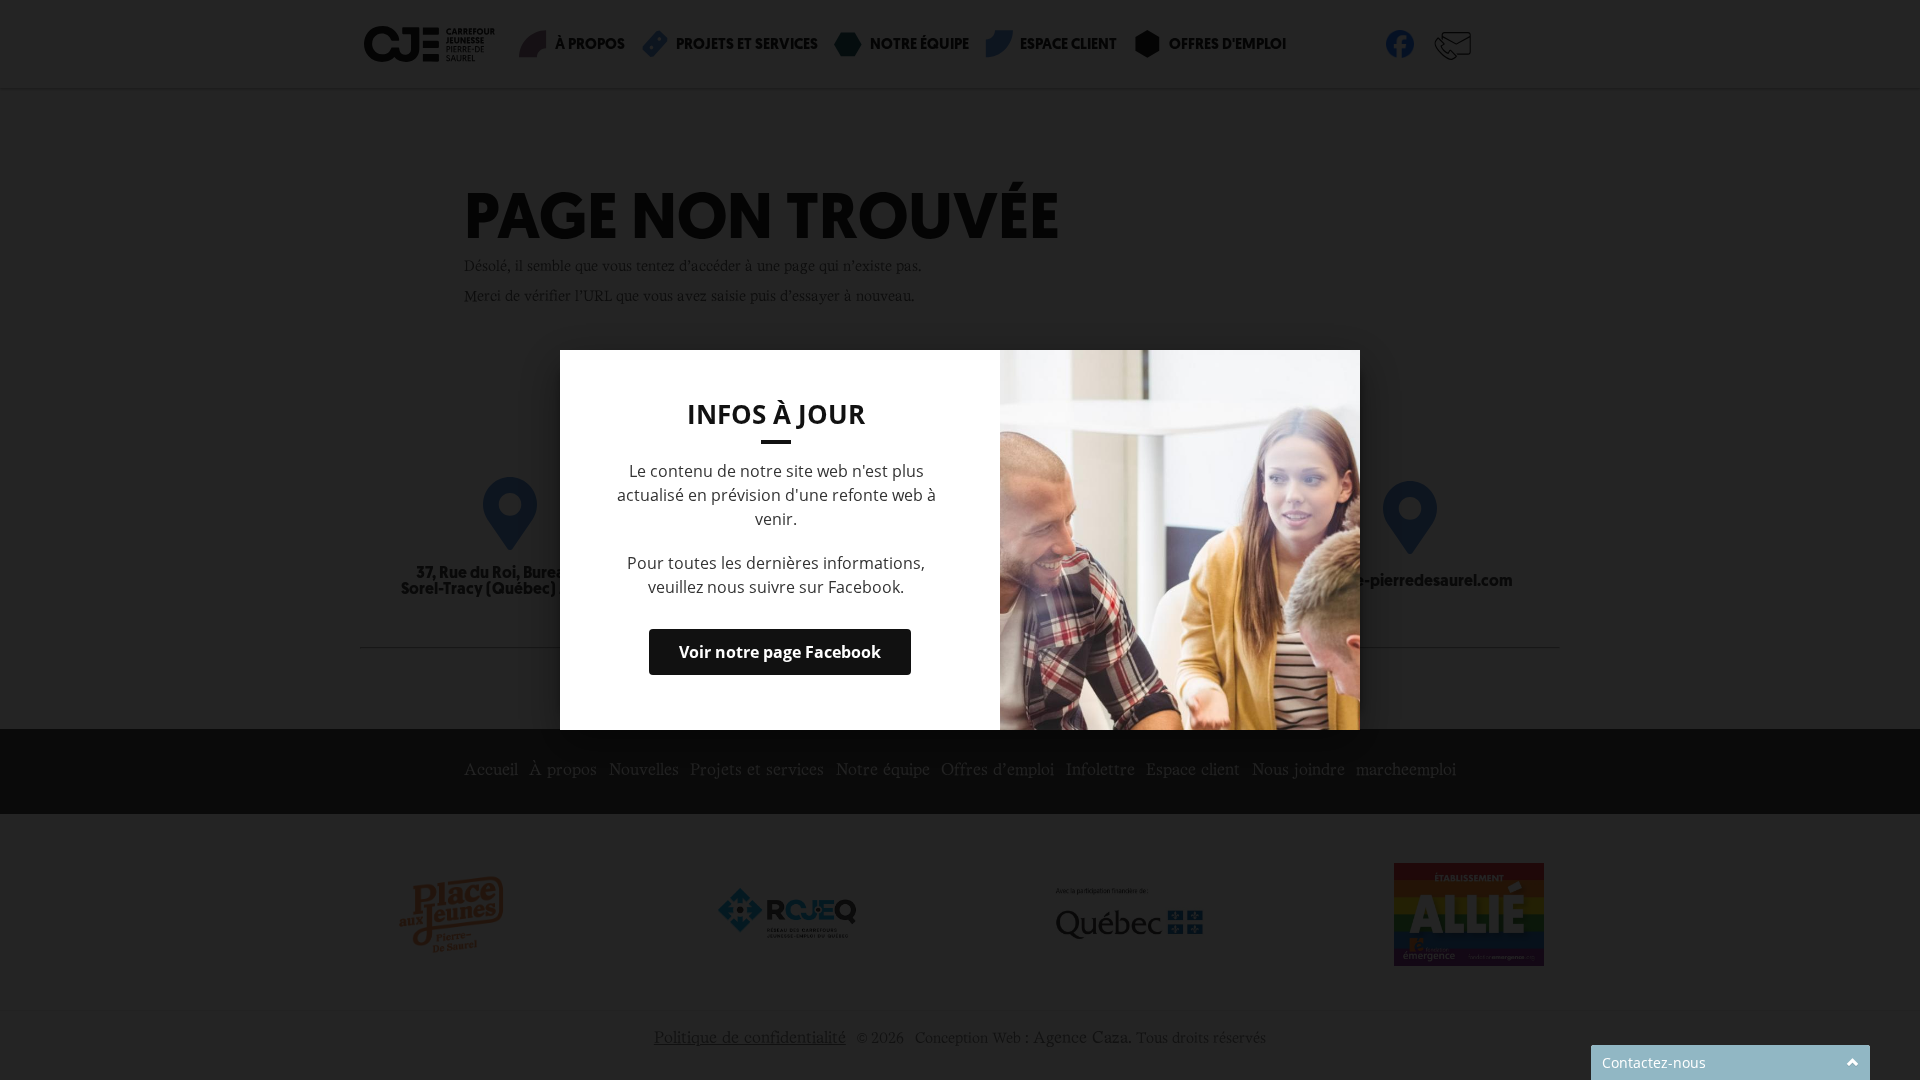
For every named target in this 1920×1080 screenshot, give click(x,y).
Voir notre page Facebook (780, 652)
